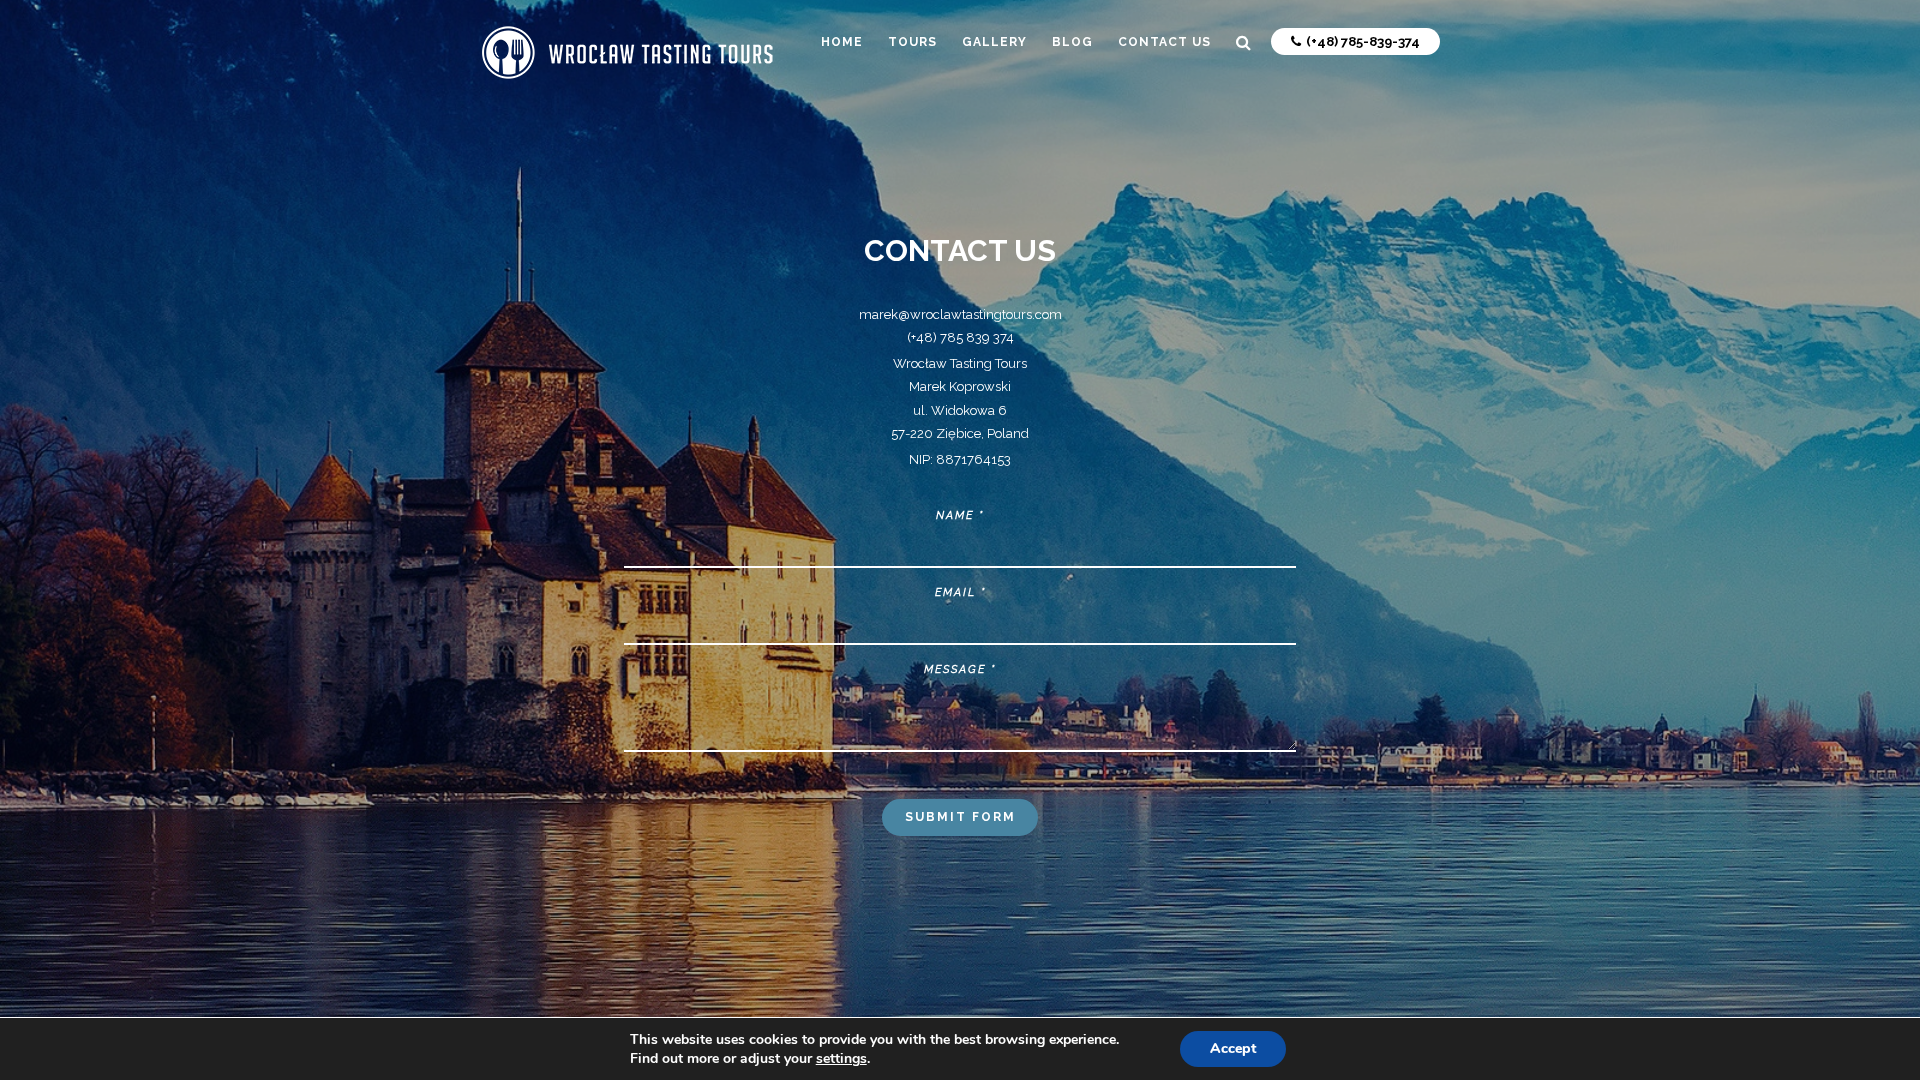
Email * (960, 592)
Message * (960, 669)
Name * (960, 515)
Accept (1233, 1048)
